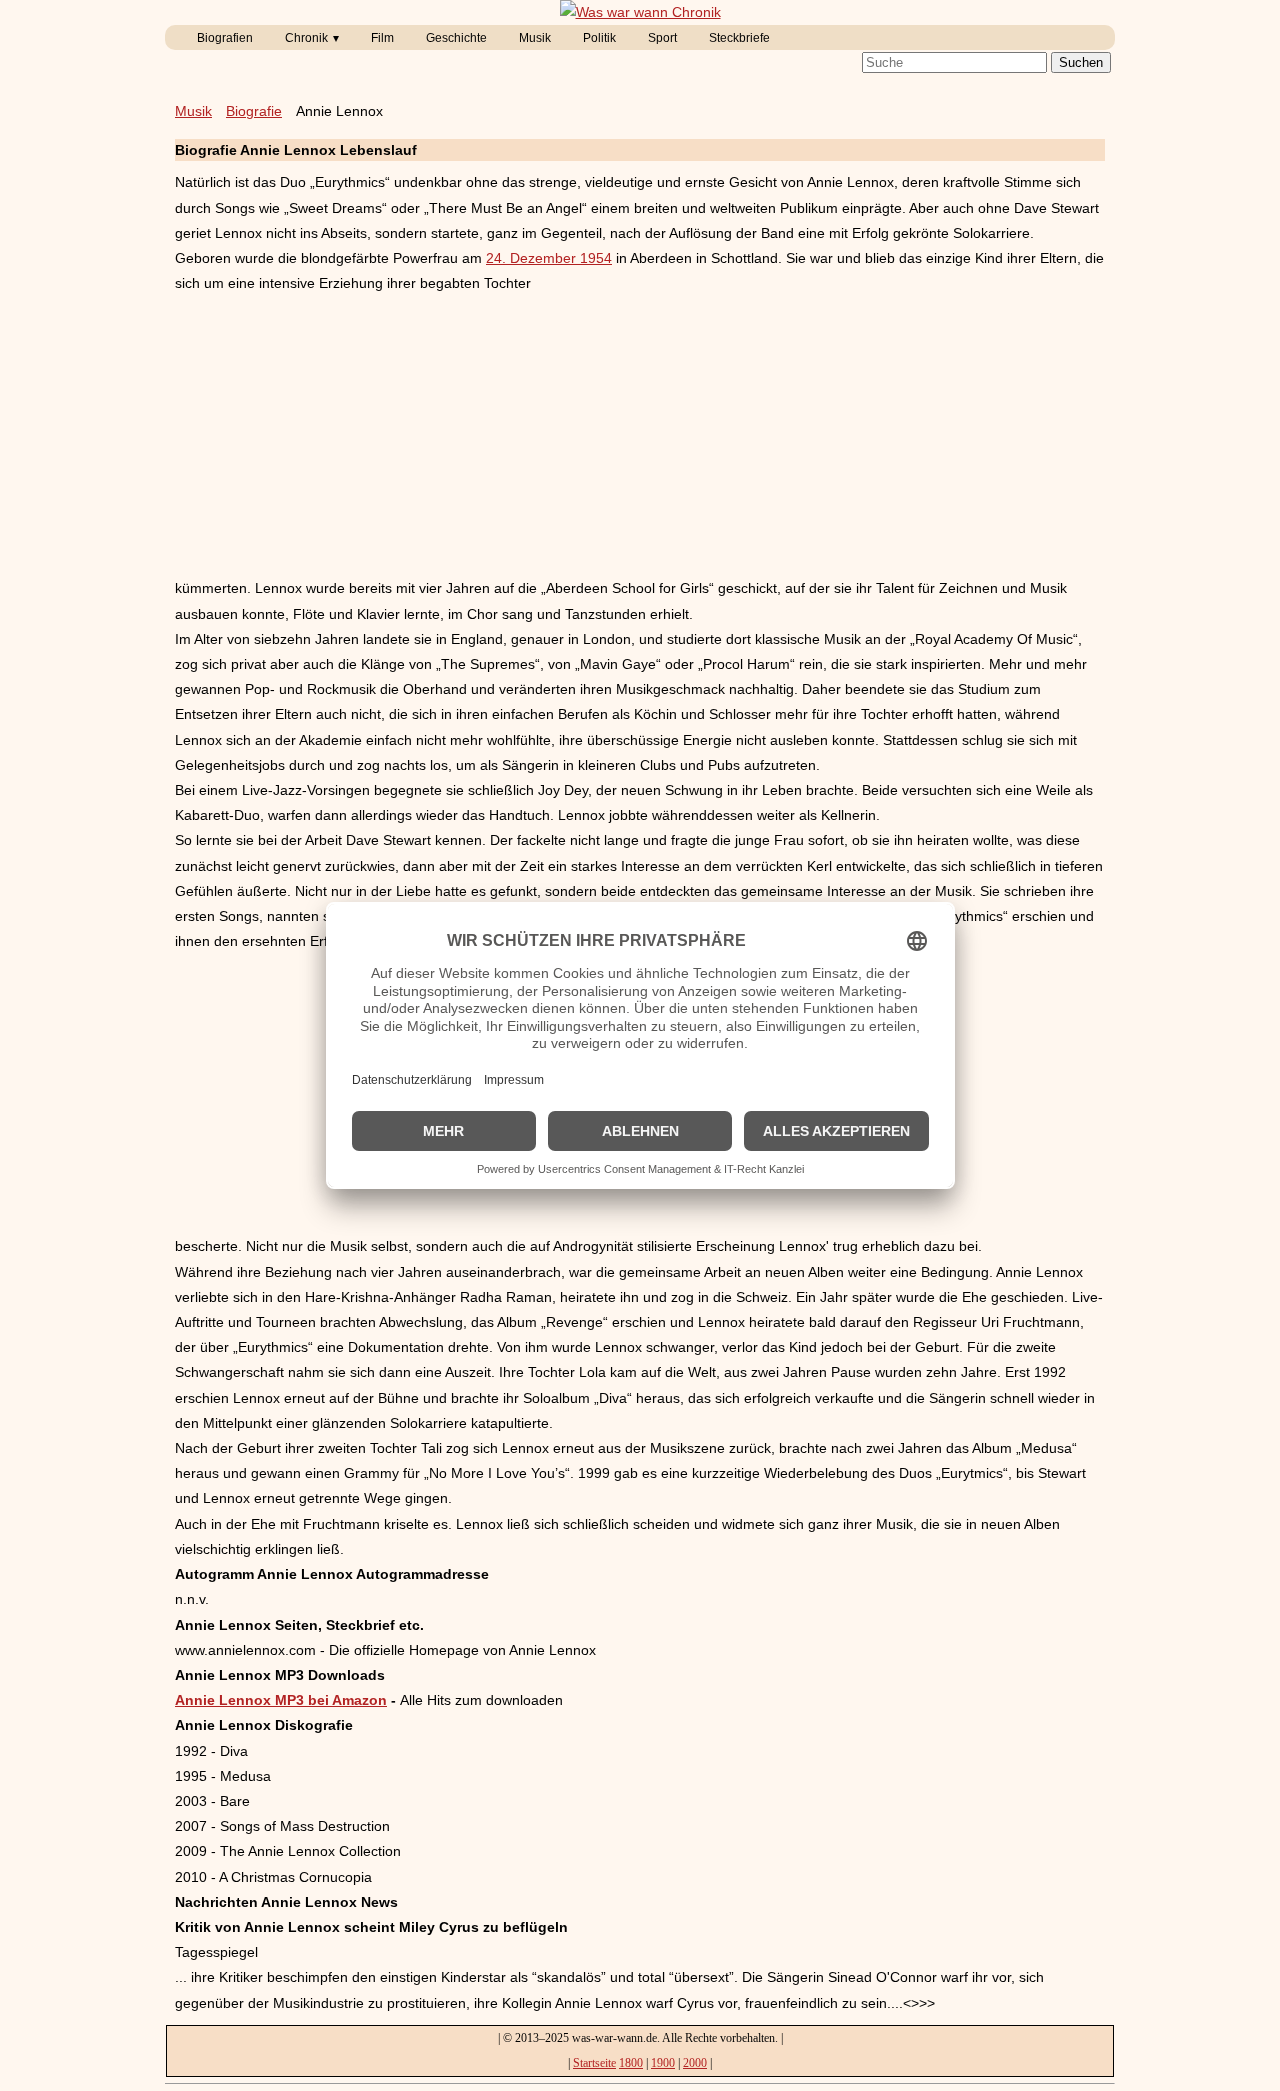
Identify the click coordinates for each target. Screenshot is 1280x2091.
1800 (631, 2063)
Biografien (225, 38)
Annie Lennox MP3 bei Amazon (281, 1700)
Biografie (254, 111)
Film (382, 38)
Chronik (306, 38)
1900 (663, 2063)
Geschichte (456, 38)
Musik (535, 38)
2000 (695, 2063)
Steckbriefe (739, 38)
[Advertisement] (640, 436)
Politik (599, 38)
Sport (662, 38)
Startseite (594, 2063)
